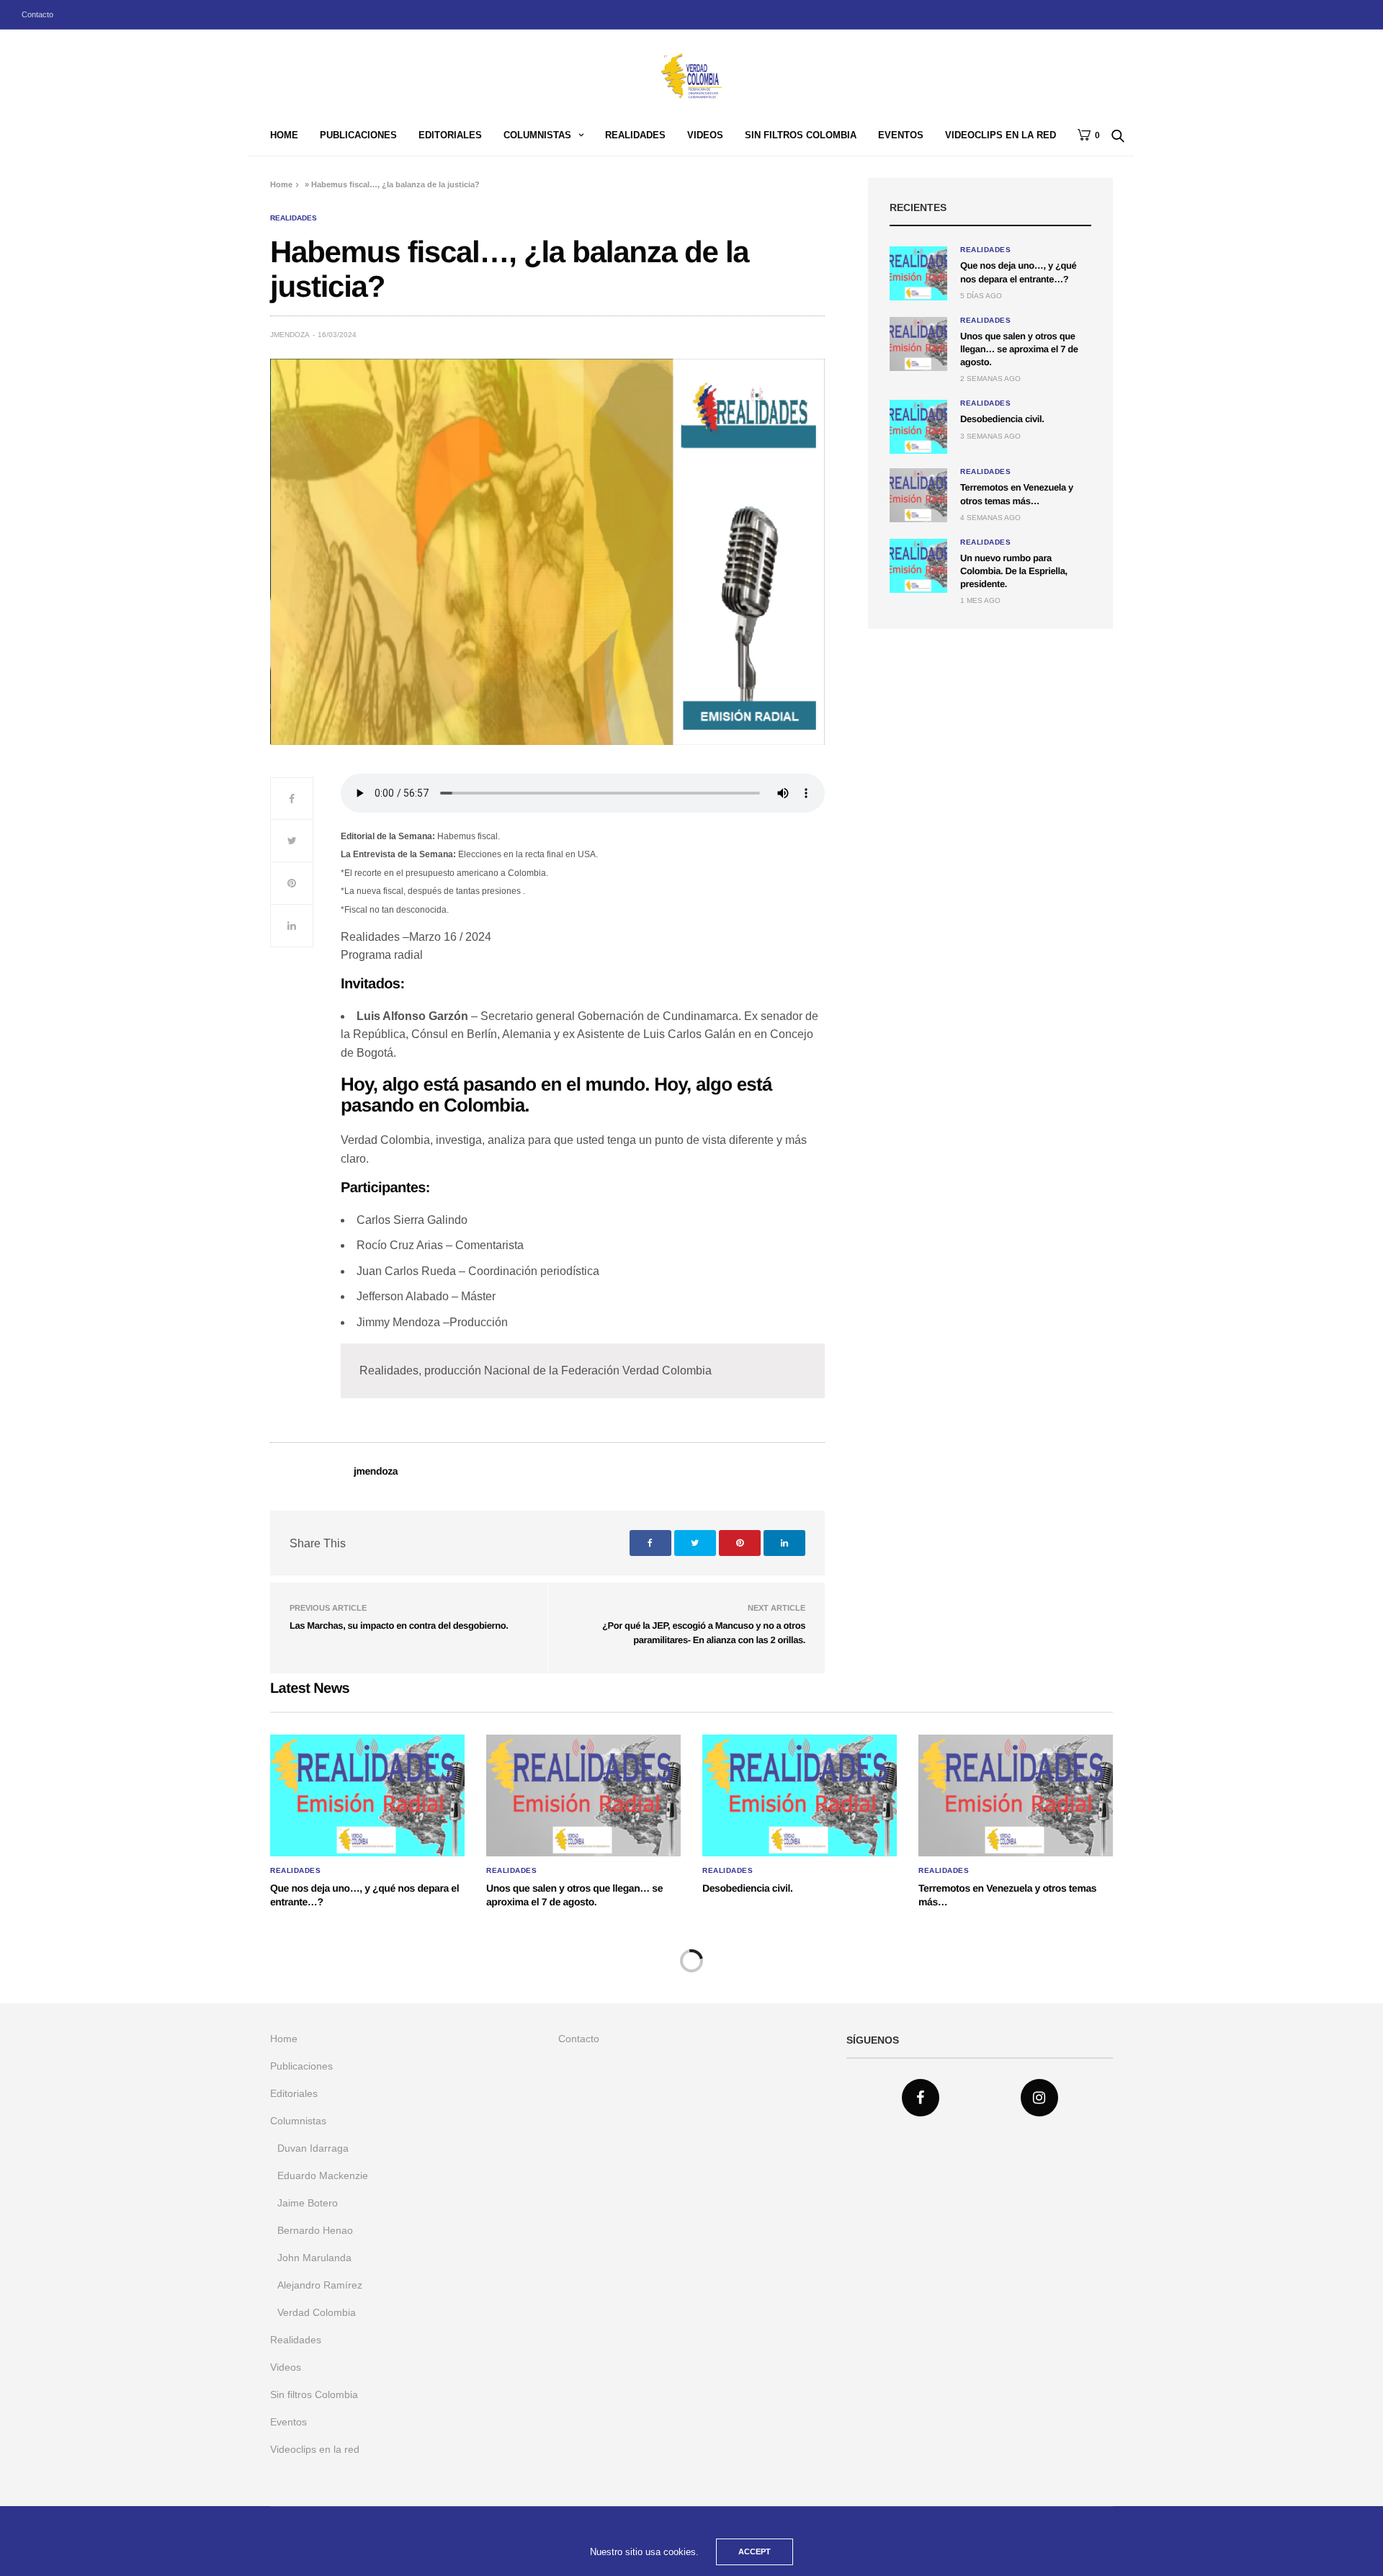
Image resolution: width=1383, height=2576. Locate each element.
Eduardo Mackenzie (323, 2175)
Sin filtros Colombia (801, 135)
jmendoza (290, 335)
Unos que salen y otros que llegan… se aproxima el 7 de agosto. (1019, 349)
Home (284, 135)
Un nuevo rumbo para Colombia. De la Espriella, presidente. (1014, 571)
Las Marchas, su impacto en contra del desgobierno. (399, 1625)
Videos (705, 135)
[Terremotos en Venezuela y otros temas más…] (918, 495)
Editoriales (450, 135)
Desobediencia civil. (1002, 419)
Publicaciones (358, 135)
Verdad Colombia (317, 2312)
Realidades (635, 135)
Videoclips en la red (1001, 135)
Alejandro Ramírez (320, 2285)
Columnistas (537, 135)
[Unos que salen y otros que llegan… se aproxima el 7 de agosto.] (918, 344)
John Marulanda (314, 2258)
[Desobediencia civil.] (918, 427)
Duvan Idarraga (313, 2148)
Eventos (901, 135)
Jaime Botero (308, 2203)
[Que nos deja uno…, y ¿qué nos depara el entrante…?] (918, 273)
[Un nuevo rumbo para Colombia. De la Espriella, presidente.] (918, 566)
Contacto (37, 14)
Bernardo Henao (315, 2230)
